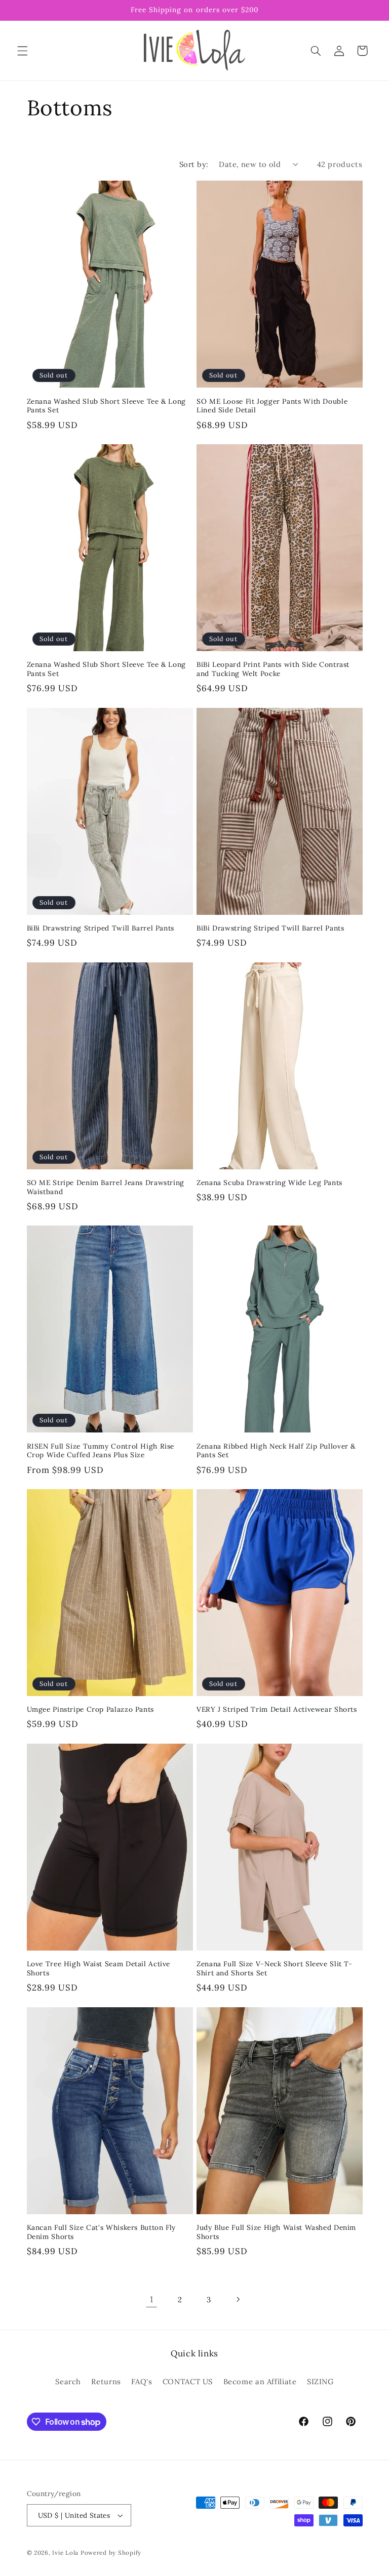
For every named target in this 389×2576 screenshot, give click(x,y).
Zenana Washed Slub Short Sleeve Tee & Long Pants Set (106, 406)
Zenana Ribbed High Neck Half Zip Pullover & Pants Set (276, 1451)
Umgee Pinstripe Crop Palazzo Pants (90, 1709)
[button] (22, 51)
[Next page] (238, 2299)
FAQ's (142, 2381)
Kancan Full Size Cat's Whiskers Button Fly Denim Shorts (101, 2232)
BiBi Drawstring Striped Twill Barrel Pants (101, 928)
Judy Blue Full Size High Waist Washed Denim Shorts (276, 2232)
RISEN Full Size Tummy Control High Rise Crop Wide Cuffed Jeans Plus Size (101, 1451)
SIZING (320, 2381)
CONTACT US (188, 2381)
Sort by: (194, 164)
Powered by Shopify (111, 2552)
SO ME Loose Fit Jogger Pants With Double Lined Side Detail (272, 406)
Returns (106, 2381)
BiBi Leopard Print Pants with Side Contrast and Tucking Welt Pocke (273, 669)
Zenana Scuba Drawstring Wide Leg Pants (269, 1183)
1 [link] (152, 2299)
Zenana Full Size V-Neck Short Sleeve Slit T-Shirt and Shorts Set (275, 1969)
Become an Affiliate (260, 2381)
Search (68, 2381)
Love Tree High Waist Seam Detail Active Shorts (99, 1969)
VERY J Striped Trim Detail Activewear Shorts (277, 1709)
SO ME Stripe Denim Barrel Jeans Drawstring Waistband (106, 1187)
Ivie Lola (65, 2552)
